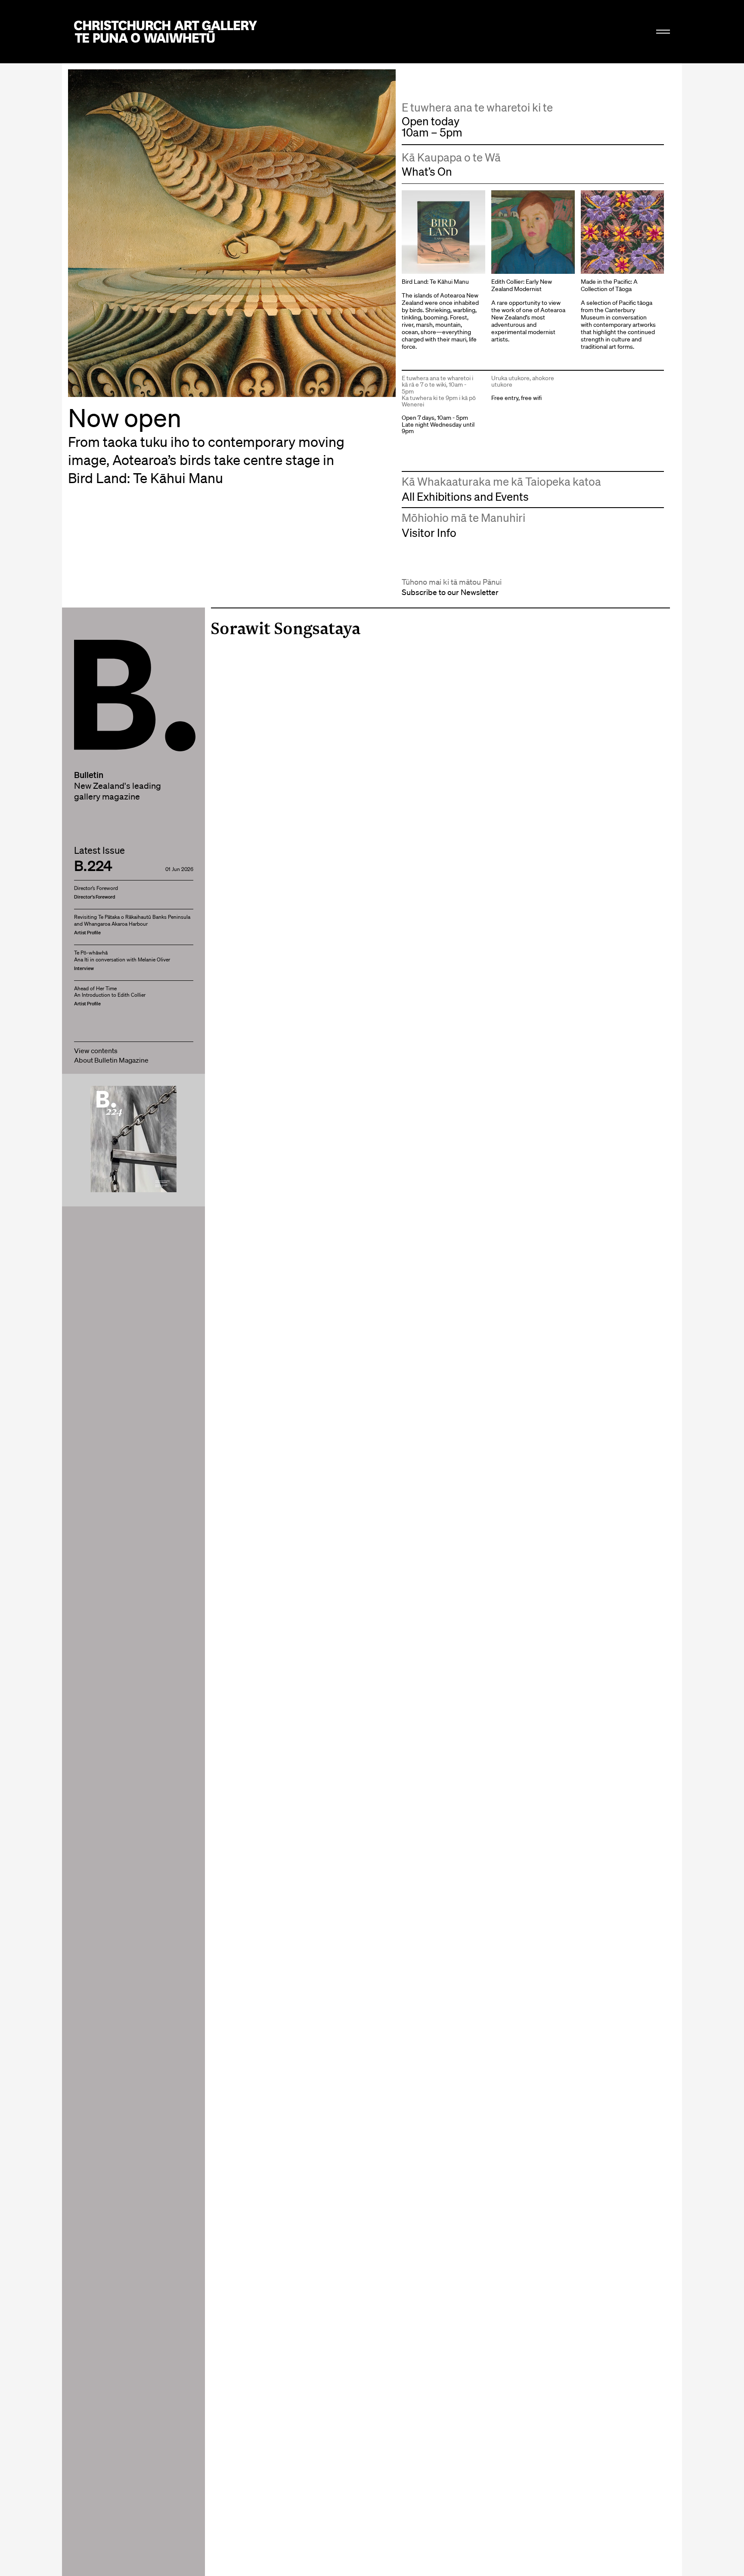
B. (93, 663)
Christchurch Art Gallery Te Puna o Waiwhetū (166, 32)
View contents (96, 1051)
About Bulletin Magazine (111, 1060)
